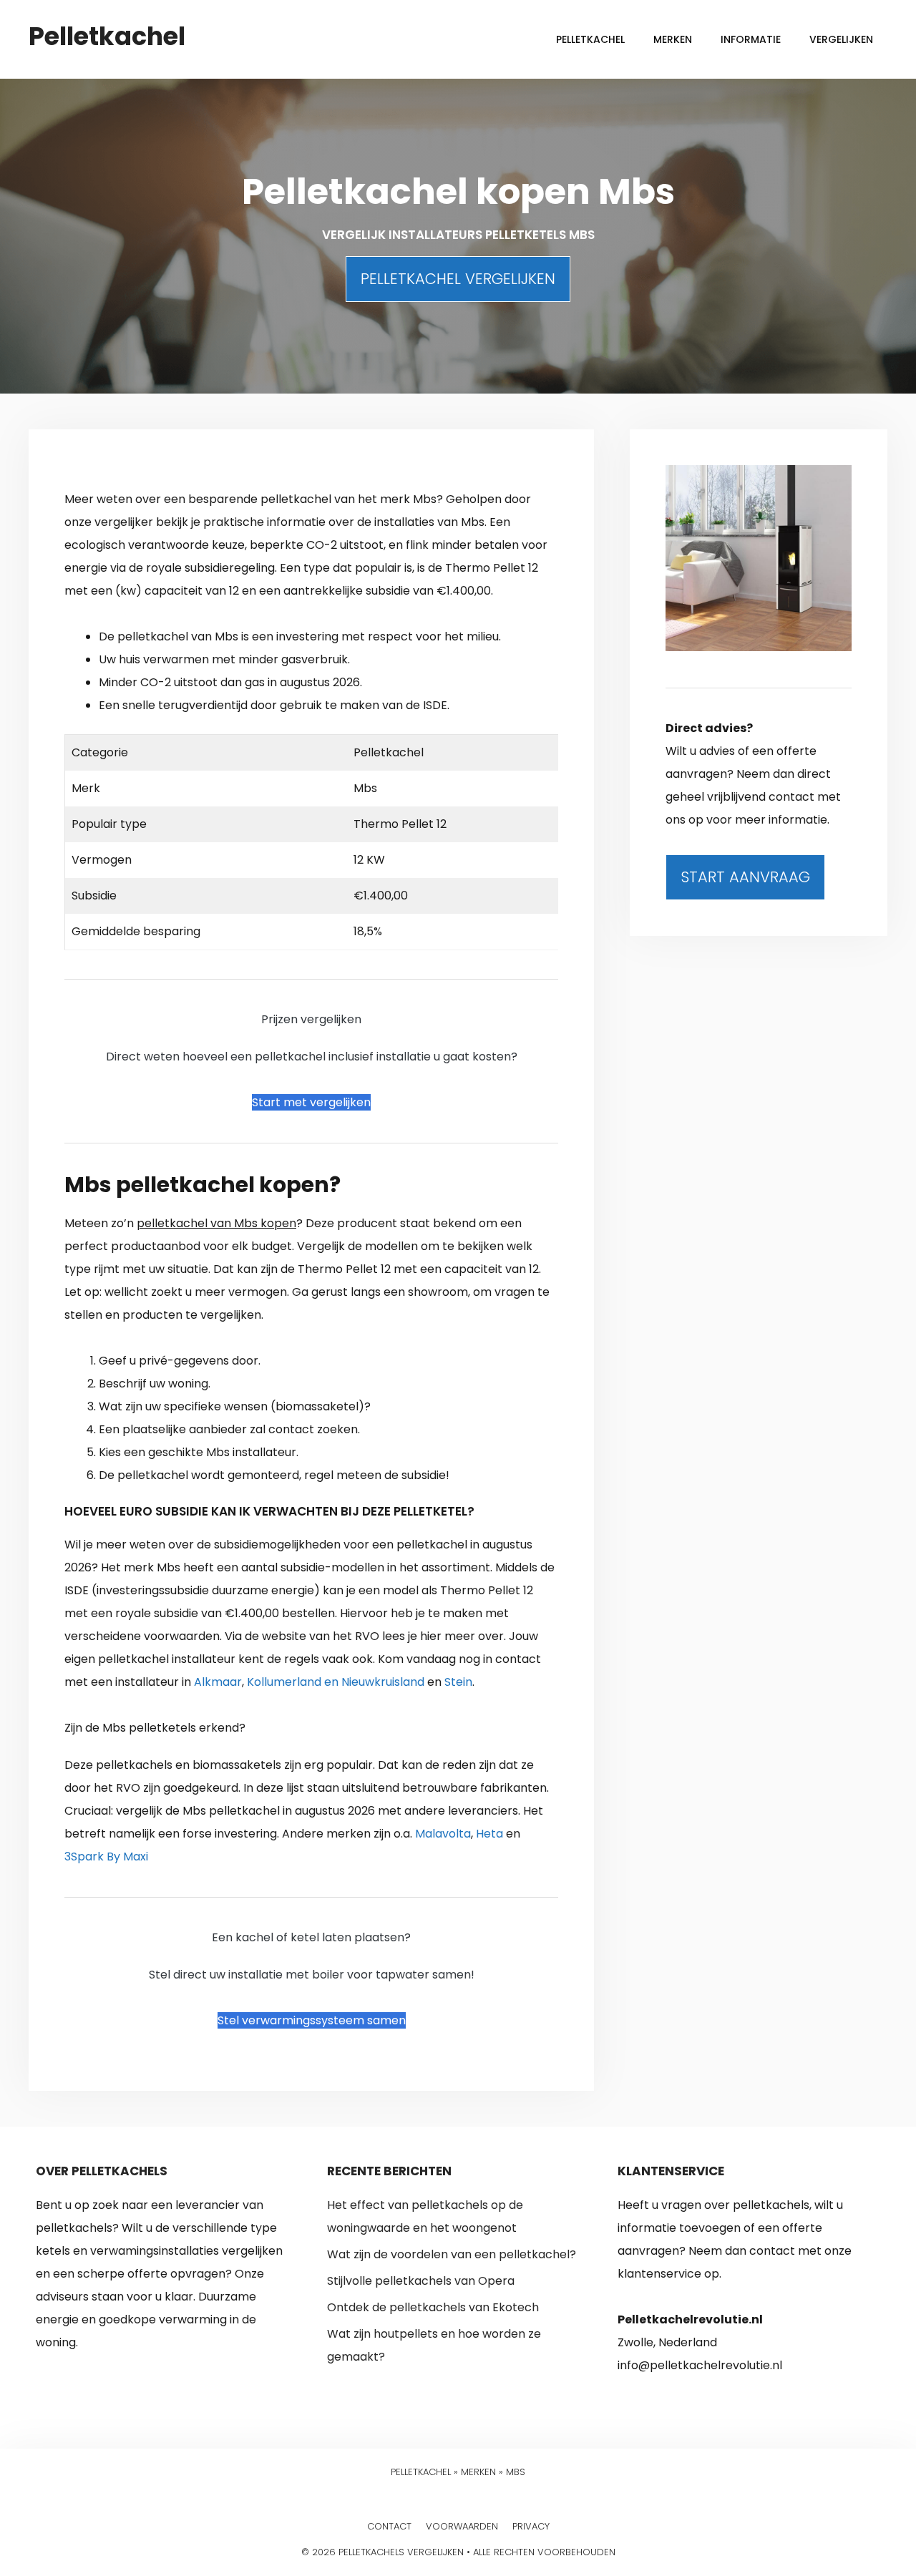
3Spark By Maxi (106, 1857)
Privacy (531, 2526)
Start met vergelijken (311, 1102)
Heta (489, 1834)
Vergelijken (841, 39)
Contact (389, 2526)
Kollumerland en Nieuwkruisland (336, 1682)
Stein (458, 1682)
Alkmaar (218, 1682)
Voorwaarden (462, 2526)
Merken (673, 39)
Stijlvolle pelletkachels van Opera (421, 2281)
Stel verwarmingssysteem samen (312, 2020)
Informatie (751, 39)
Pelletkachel (107, 36)
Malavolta (443, 1834)
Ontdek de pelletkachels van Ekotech (433, 2307)
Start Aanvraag (745, 877)
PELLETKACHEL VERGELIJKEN (458, 279)
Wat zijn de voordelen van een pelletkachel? (452, 2254)
